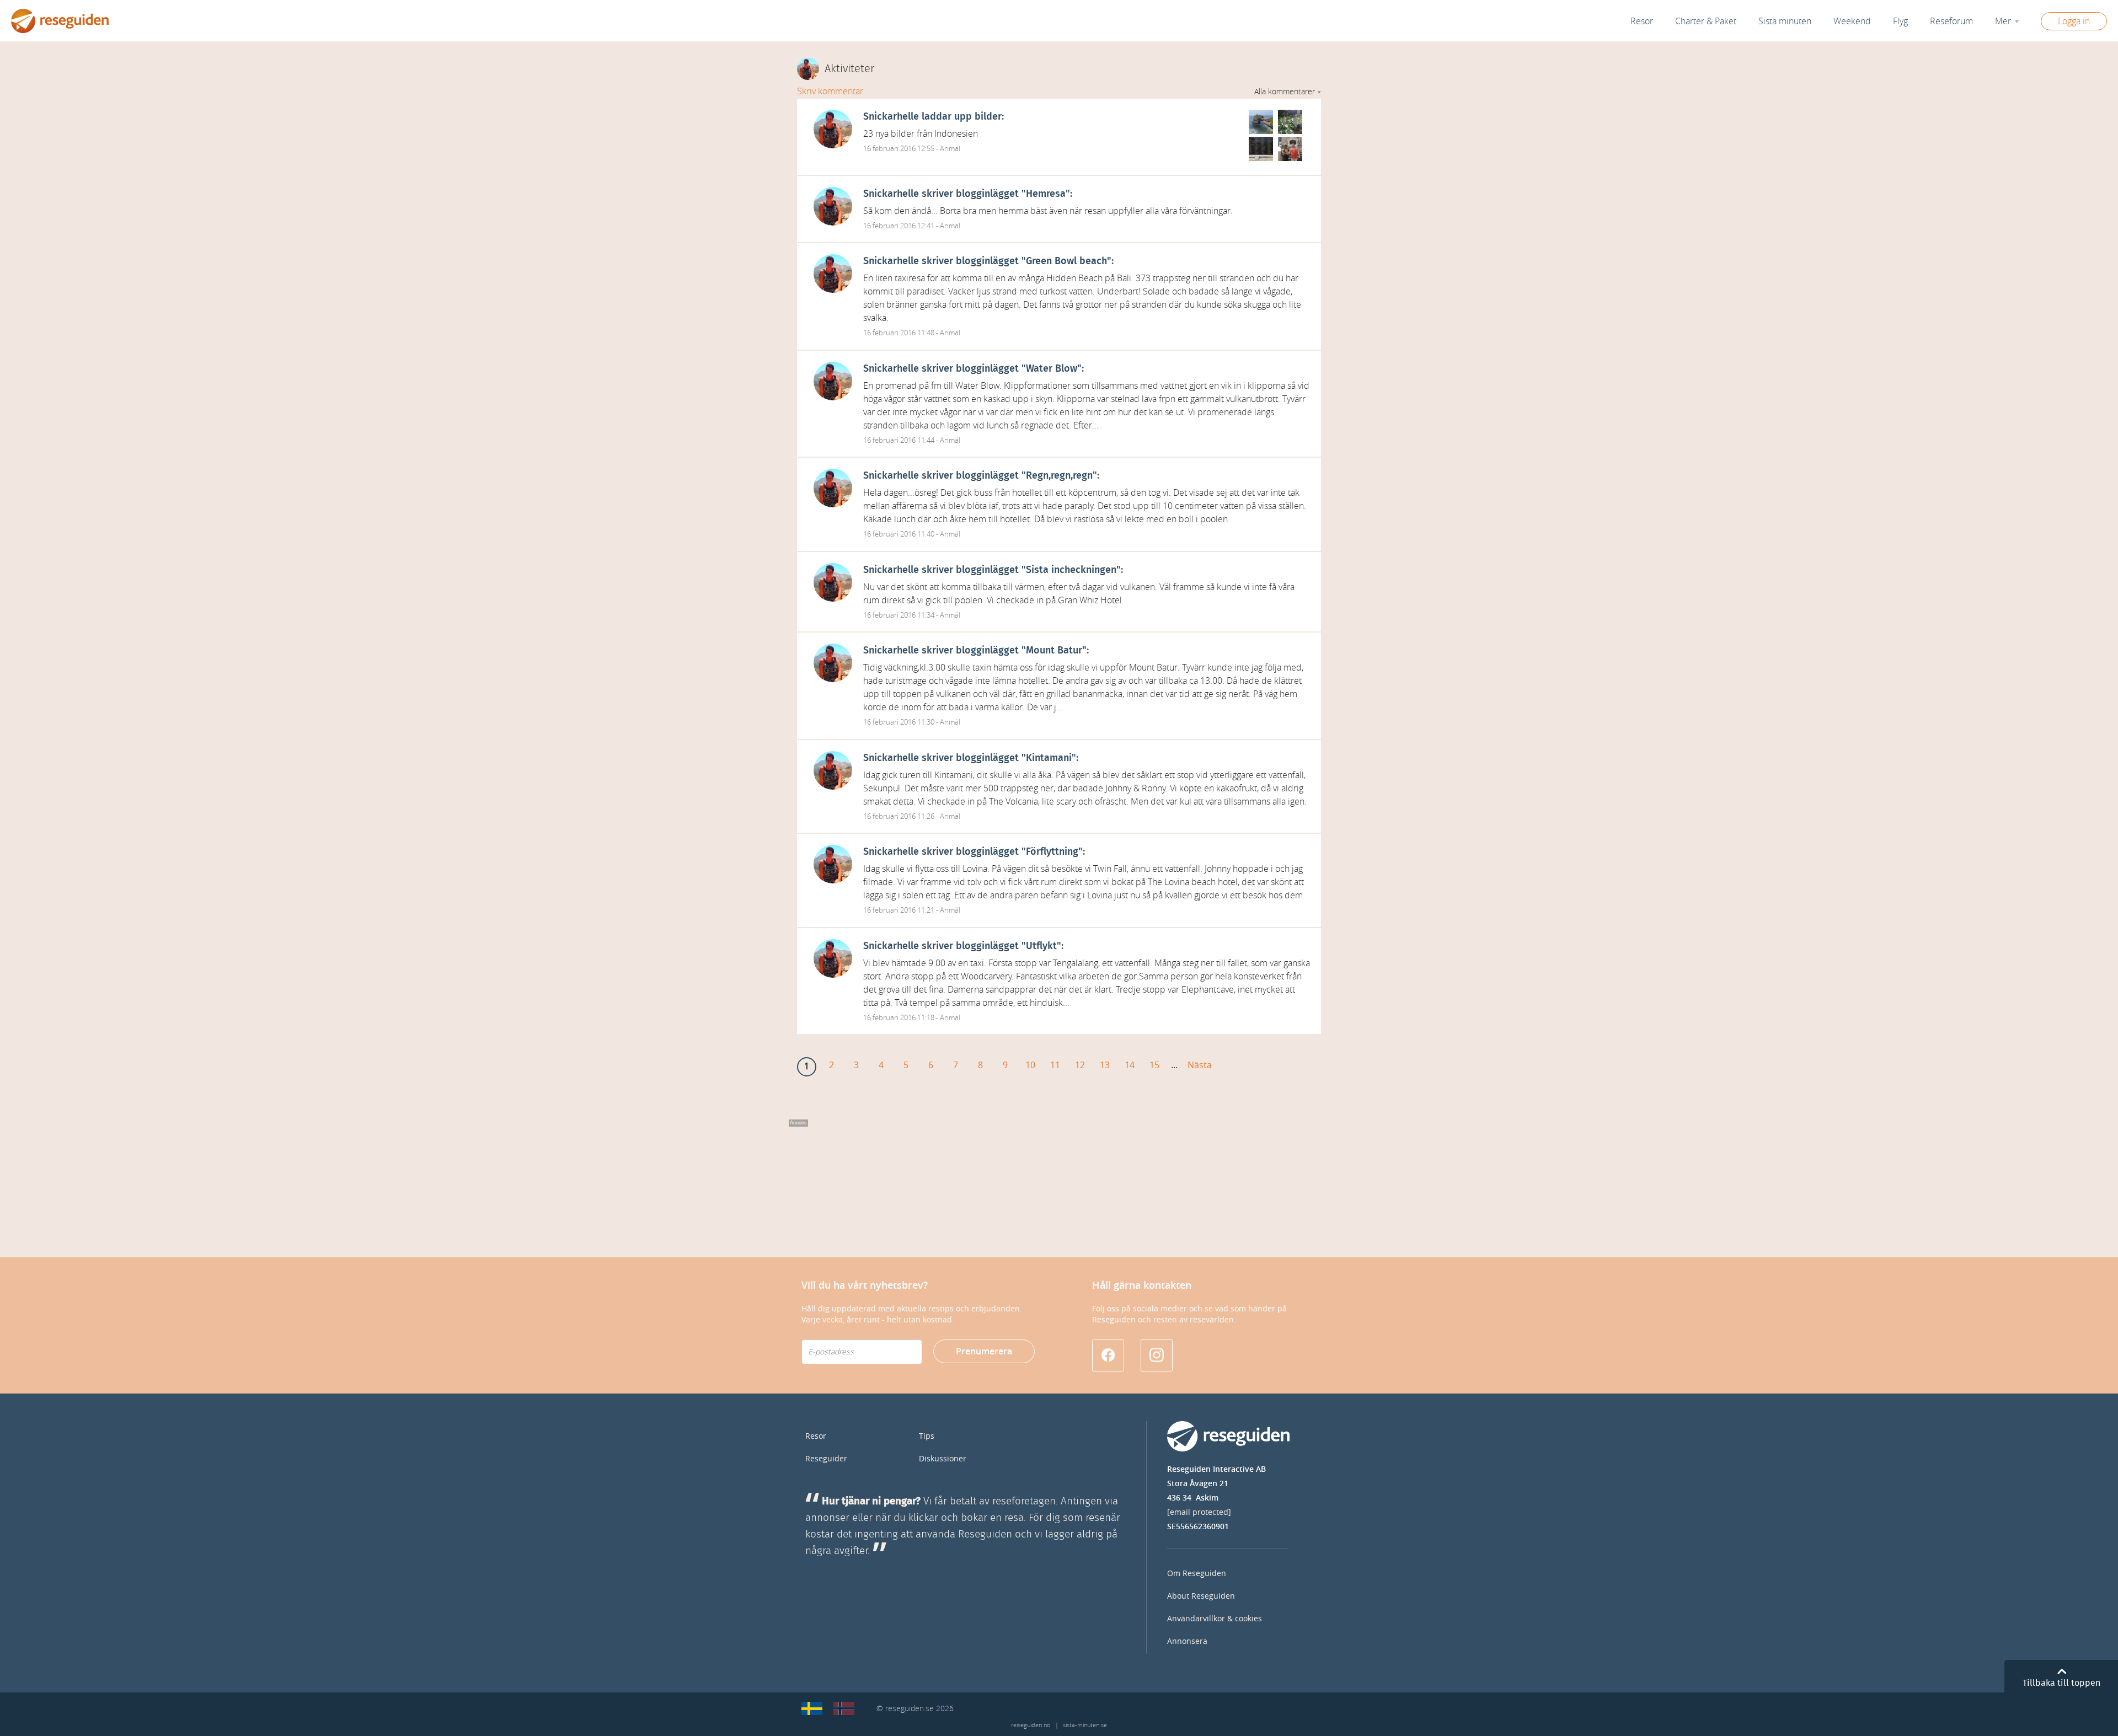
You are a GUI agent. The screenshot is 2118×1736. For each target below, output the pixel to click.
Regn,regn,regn (1059, 476)
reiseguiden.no (1031, 1725)
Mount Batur (1054, 651)
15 (1154, 1065)
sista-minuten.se (1085, 1725)
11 (1055, 1065)
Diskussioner (943, 1459)
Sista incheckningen (1071, 570)
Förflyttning (1052, 852)
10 (1030, 1065)
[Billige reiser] (844, 1708)
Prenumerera (984, 1351)
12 (1080, 1065)
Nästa (1200, 1065)
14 (1130, 1065)
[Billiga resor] (812, 1708)
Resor (1642, 21)
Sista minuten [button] (1785, 21)
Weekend (1852, 21)
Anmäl (950, 149)
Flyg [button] (1900, 21)
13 (1105, 1065)
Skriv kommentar (830, 91)
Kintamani (1049, 758)
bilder (988, 117)
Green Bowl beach (1066, 261)
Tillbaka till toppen (2061, 1683)
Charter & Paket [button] (1706, 21)
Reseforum (1951, 21)
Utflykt (1041, 946)
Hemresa (1046, 194)
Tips (927, 1436)
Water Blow (1052, 369)
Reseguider (826, 1459)
